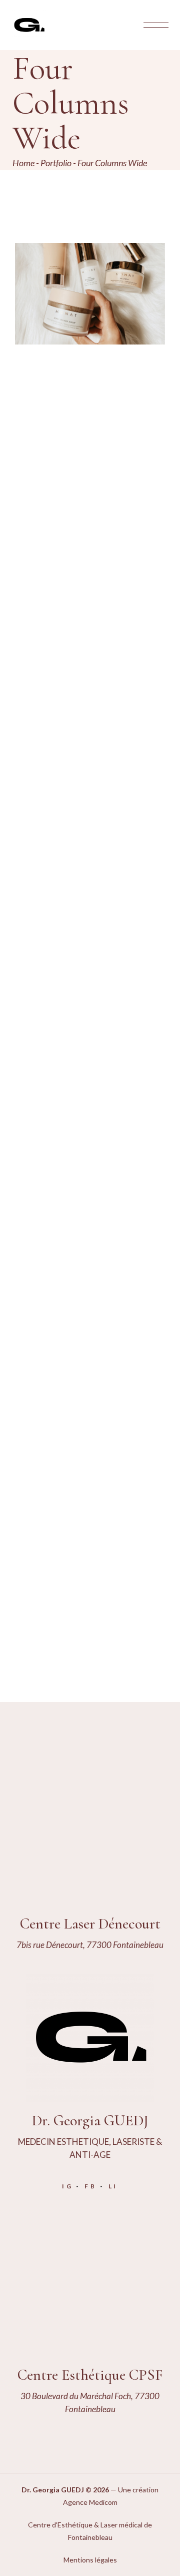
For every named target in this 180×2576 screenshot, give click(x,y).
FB (91, 2186)
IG (68, 2186)
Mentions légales (90, 2560)
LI (113, 2186)
